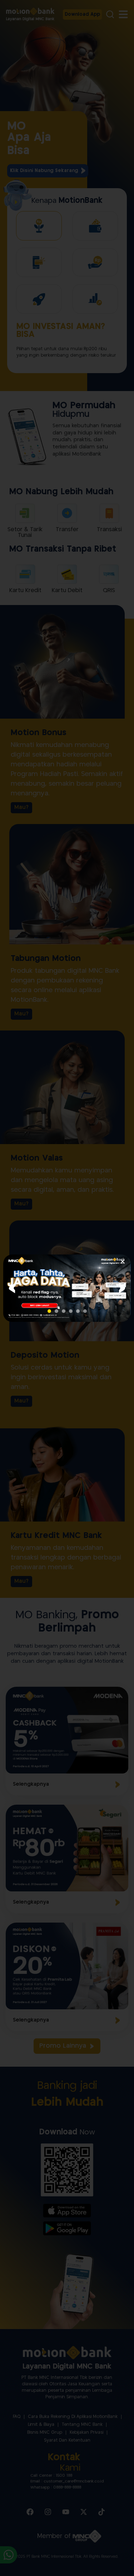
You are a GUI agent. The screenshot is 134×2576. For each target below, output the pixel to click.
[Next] (122, 1288)
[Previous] (12, 1288)
